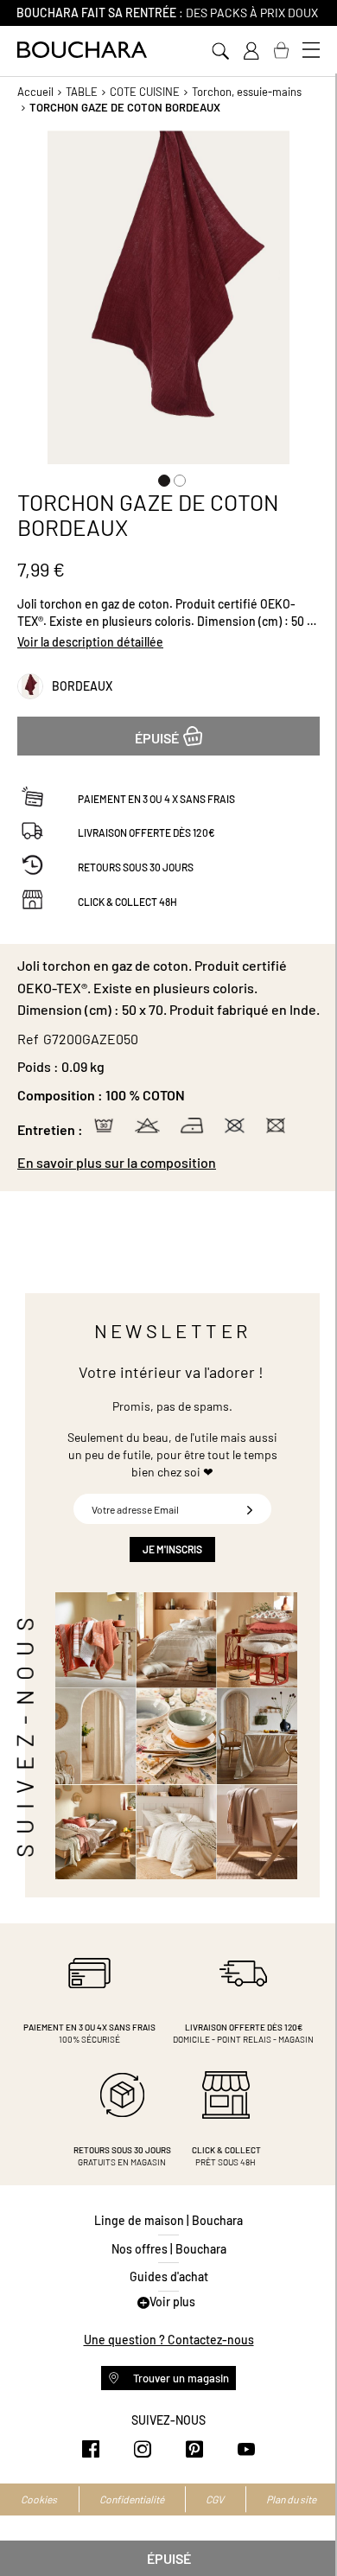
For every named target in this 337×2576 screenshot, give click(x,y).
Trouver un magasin (180, 2378)
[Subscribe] (250, 1509)
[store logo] (82, 50)
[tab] (168, 1163)
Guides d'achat (169, 2276)
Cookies (39, 2499)
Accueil (35, 92)
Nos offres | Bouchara (169, 2249)
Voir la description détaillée (90, 642)
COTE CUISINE (145, 92)
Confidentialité (132, 2499)
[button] (161, 477)
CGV (215, 2499)
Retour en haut (307, 2528)
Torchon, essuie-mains (247, 92)
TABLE (82, 92)
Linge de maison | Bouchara (168, 2220)
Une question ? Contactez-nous (169, 2340)
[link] (251, 51)
